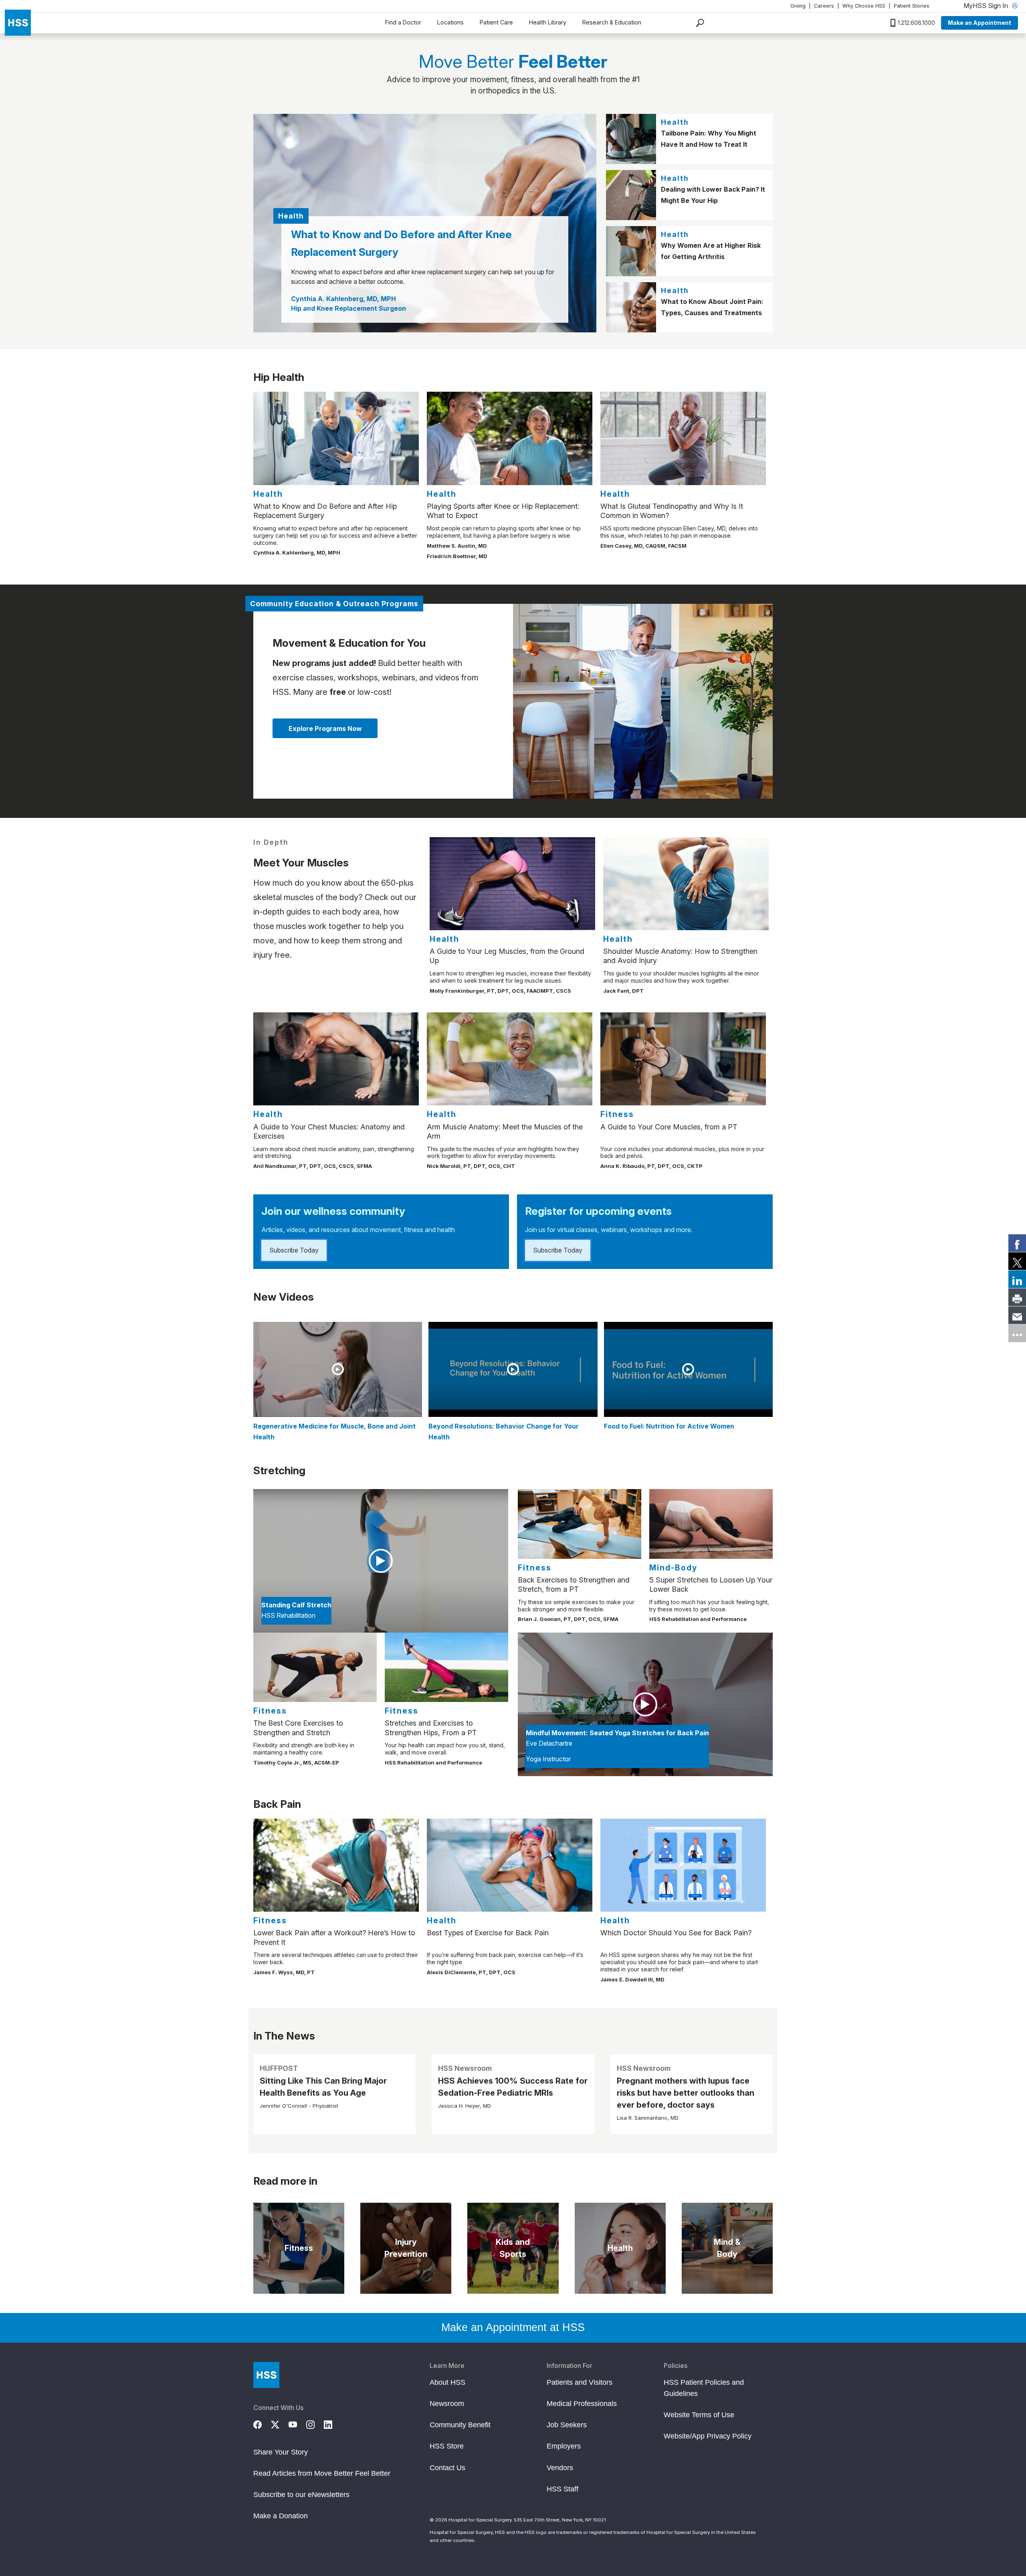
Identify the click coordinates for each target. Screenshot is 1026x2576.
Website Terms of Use (699, 2415)
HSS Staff (562, 2489)
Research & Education (612, 22)
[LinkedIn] (333, 2424)
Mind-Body (673, 1568)
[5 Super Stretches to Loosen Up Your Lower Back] (711, 1524)
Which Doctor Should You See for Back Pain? (676, 1933)
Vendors (560, 2468)
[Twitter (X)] (280, 2424)
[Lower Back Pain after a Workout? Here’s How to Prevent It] (336, 1865)
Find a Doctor (403, 22)
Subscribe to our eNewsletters (301, 2495)
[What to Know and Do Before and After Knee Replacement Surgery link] (425, 223)
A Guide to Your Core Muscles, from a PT (669, 1127)
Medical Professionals (582, 2404)
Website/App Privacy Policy (708, 2436)
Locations (450, 22)
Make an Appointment (980, 23)
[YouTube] (297, 2424)
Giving (798, 6)
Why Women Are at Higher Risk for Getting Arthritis (711, 251)
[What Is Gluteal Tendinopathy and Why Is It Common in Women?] (683, 438)
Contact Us (447, 2468)
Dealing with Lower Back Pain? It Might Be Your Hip (713, 195)
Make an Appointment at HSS (513, 2327)
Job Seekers (567, 2425)
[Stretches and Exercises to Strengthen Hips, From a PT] (446, 1667)
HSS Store (447, 2446)
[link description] (643, 701)
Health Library (548, 22)
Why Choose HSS (864, 6)
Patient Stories (912, 6)
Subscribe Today (294, 1250)
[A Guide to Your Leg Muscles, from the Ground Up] (512, 884)
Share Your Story (281, 2452)
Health (675, 122)
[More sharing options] (1017, 1333)
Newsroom (447, 2404)
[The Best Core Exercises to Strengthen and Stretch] (315, 1667)
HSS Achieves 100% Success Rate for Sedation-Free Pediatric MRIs (513, 2087)
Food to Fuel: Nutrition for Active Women (669, 1426)
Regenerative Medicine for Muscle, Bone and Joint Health (334, 1432)
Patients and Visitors (580, 2382)
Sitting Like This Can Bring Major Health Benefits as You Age (323, 2087)
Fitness (617, 1114)
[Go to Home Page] (266, 2375)
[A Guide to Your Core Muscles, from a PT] (683, 1059)
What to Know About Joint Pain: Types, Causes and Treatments (712, 307)
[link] (1017, 1243)
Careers (824, 6)
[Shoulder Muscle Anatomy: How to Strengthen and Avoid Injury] (686, 884)
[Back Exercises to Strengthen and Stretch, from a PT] (580, 1524)
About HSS (447, 2382)
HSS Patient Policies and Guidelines (704, 2388)
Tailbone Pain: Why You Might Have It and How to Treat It (709, 139)
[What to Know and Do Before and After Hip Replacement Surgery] (336, 438)
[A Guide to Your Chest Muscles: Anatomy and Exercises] (336, 1059)
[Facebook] (262, 2424)
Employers (564, 2446)
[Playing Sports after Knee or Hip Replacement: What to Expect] (510, 438)
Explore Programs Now (325, 728)
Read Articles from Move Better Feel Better (322, 2473)
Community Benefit (460, 2425)
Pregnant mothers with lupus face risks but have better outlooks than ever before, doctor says (686, 2093)
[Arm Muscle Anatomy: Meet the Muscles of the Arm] (510, 1059)
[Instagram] (315, 2424)
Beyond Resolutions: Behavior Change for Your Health (504, 1432)
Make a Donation (281, 2516)
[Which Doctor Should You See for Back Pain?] (683, 1865)
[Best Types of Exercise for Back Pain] (510, 1865)
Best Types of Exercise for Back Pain (488, 1933)
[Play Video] (338, 1369)
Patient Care (496, 22)
